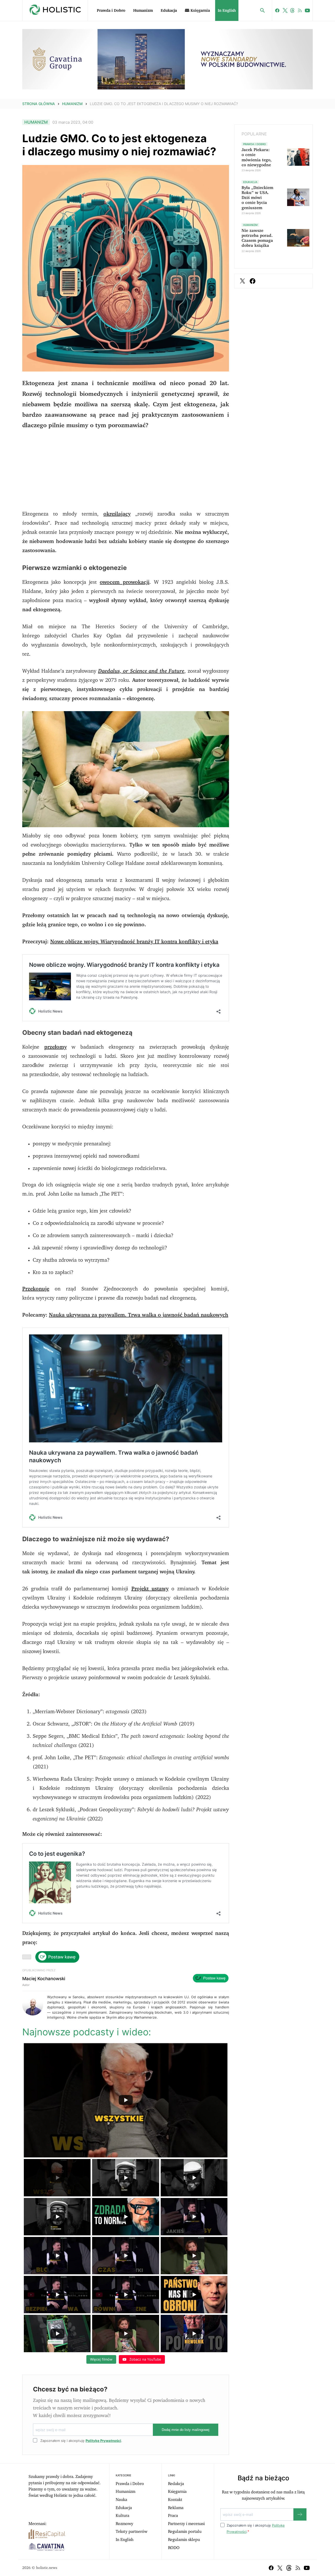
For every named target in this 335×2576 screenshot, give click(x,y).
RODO (174, 2548)
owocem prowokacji (124, 582)
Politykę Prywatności (103, 2441)
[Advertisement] (126, 473)
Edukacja (169, 11)
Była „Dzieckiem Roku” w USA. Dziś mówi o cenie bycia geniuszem (257, 198)
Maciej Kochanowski (44, 1979)
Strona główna (39, 104)
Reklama (176, 2508)
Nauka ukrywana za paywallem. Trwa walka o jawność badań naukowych (139, 1315)
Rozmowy (124, 2524)
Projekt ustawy (150, 1589)
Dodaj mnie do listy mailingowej (186, 2430)
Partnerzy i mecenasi (186, 2524)
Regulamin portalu (185, 2532)
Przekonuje (36, 1289)
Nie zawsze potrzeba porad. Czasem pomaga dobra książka (257, 238)
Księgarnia (177, 2492)
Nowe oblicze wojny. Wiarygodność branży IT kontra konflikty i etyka (134, 942)
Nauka (121, 2500)
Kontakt (175, 2500)
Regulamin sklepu (184, 2540)
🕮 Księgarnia (197, 11)
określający (117, 514)
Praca (173, 2516)
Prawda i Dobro (111, 11)
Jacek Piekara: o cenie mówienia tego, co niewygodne (257, 157)
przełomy (55, 1047)
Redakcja (176, 2484)
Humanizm (143, 11)
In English (227, 11)
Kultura (122, 2516)
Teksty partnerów (132, 2532)
